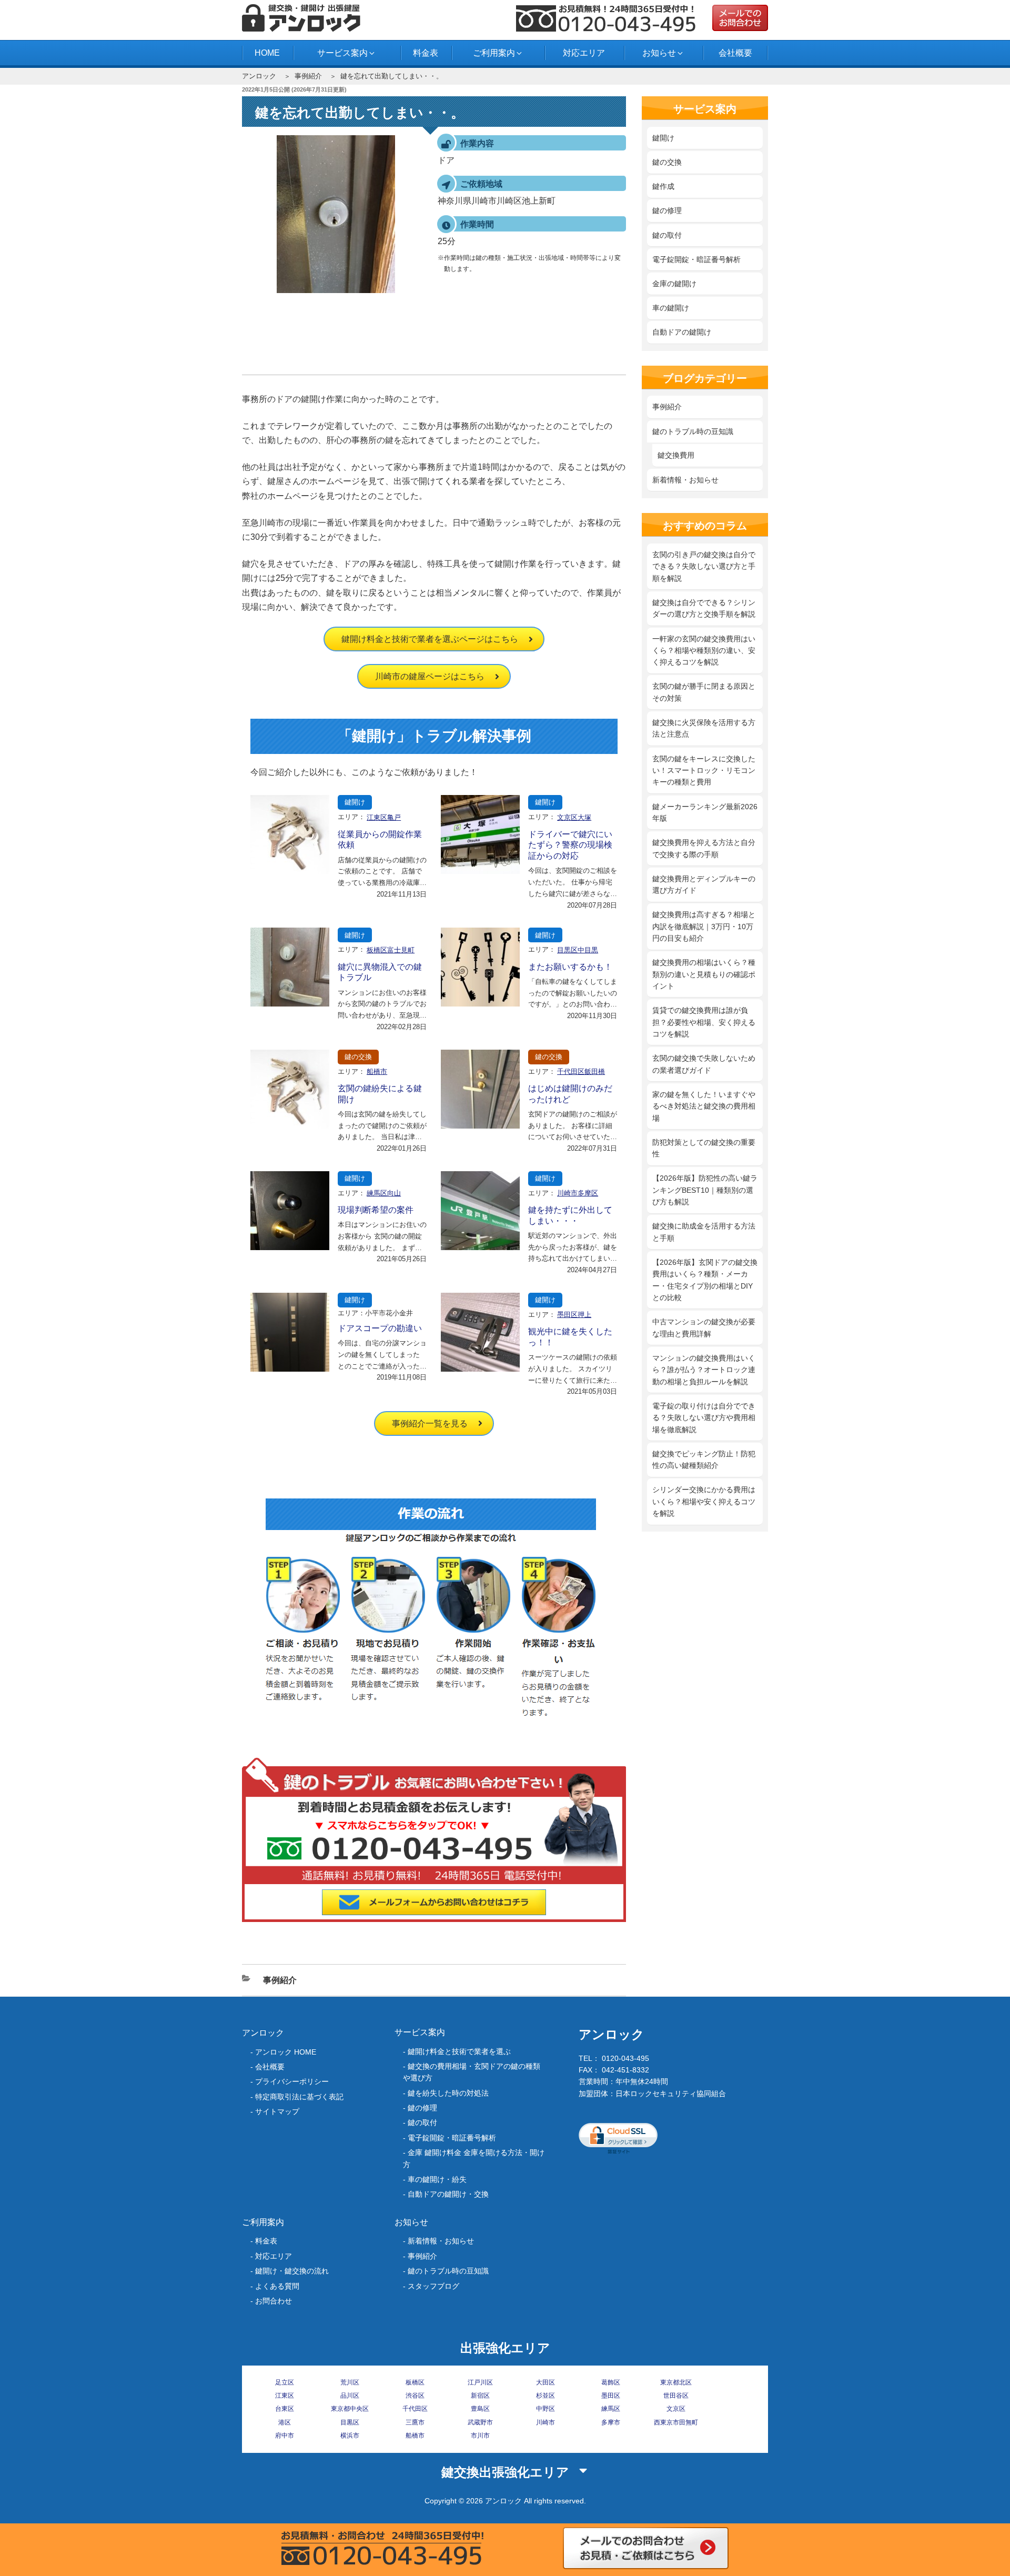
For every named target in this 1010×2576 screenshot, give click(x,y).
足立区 (285, 2382)
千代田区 (415, 2409)
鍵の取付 (667, 235)
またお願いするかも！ (570, 967)
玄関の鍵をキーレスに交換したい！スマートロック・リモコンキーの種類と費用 (704, 771)
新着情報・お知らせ (685, 480)
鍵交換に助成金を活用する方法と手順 (704, 1232)
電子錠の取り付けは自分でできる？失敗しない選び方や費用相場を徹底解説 (704, 1418)
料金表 (426, 53)
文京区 (676, 2409)
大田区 (546, 2382)
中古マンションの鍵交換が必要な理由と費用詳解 (704, 1327)
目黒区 (350, 2422)
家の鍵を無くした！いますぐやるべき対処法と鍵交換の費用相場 (704, 1106)
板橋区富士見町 (391, 950)
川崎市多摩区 (578, 1193)
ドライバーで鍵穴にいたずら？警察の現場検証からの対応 (570, 845)
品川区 (350, 2396)
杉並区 (546, 2396)
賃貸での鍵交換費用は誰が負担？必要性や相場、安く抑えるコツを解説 (704, 1022)
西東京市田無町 (676, 2422)
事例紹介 (308, 76)
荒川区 (350, 2382)
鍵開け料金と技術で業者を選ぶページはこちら (430, 639)
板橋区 (415, 2382)
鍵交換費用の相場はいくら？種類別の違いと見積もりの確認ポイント (704, 974)
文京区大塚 (574, 817)
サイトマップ (277, 2111)
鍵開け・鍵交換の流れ (292, 2271)
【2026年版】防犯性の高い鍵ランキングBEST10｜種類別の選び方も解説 (705, 1190)
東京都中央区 (350, 2409)
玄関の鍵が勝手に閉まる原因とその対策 (704, 692)
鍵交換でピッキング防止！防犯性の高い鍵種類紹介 (704, 1460)
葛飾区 (611, 2382)
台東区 (285, 2409)
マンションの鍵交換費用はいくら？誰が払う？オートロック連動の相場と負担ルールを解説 (704, 1370)
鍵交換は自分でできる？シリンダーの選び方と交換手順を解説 (704, 608)
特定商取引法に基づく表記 (299, 2097)
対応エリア (584, 53)
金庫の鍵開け (674, 284)
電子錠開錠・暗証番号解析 (696, 259)
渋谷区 (415, 2396)
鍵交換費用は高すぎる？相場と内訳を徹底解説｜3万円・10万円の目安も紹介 (704, 926)
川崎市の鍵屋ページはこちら (430, 676)
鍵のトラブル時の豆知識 (693, 431)
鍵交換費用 (676, 455)
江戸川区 (480, 2382)
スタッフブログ (433, 2286)
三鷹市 (415, 2422)
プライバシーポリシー (292, 2081)
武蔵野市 (480, 2422)
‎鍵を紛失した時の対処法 (448, 2093)
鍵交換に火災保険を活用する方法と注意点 (704, 728)
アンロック (259, 76)
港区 (285, 2422)
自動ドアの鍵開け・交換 (448, 2194)
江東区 (285, 2396)
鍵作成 (663, 186)
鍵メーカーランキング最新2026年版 (705, 812)
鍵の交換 (358, 1057)
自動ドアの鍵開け (682, 332)
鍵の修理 (667, 210)
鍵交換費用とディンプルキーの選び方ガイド (704, 884)
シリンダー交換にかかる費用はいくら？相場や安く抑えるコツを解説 (704, 1501)
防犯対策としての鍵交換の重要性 (704, 1148)
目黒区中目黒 (578, 950)
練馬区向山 (384, 1193)
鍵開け (355, 802)
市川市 (480, 2436)
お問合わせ (274, 2301)
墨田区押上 (574, 1315)
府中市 (285, 2436)
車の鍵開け (671, 308)
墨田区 (611, 2396)
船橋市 (377, 1071)
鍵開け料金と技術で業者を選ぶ (459, 2051)
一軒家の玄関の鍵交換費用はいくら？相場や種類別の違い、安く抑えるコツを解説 (704, 651)
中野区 (546, 2409)
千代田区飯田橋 (581, 1071)
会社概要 (735, 53)
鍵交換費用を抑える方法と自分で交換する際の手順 (704, 848)
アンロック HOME (286, 2052)
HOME (267, 53)
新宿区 (480, 2396)
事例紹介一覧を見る (430, 1423)
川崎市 (546, 2422)
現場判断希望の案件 (376, 1210)
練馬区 (611, 2409)
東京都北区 (676, 2382)
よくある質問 (277, 2286)
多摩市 (611, 2422)
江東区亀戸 (384, 817)
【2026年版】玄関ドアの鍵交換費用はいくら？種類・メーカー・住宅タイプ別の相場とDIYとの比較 (705, 1280)
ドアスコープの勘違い (380, 1328)
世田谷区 (676, 2396)
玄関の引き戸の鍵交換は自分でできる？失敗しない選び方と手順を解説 (704, 566)
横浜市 (350, 2436)
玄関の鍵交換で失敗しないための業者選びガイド (704, 1064)
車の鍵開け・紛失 (437, 2179)
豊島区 (480, 2409)
